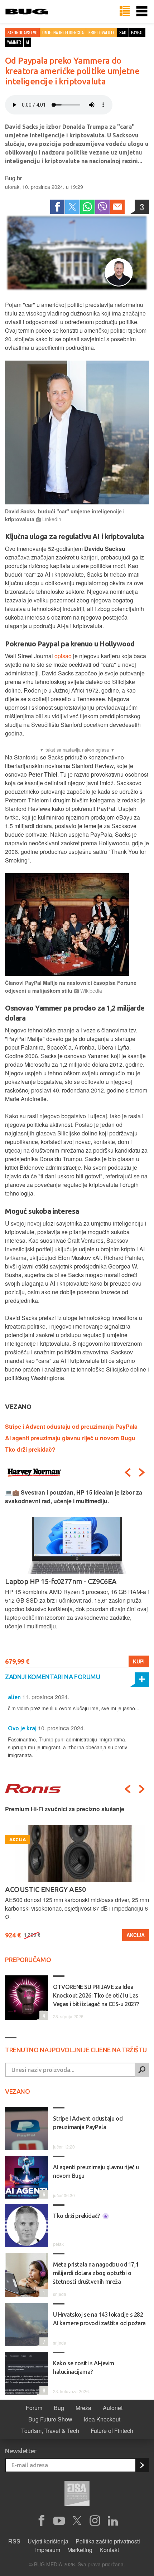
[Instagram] (95, 2521)
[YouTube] (59, 2521)
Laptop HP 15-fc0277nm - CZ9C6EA (61, 1581)
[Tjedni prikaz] (125, 11)
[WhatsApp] (87, 207)
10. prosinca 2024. (61, 1728)
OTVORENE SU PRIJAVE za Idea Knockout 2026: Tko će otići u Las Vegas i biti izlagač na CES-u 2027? (96, 1995)
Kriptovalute (102, 32)
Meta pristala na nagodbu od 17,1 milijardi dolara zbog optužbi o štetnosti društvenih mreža (96, 2273)
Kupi (139, 1661)
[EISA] (77, 2494)
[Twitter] (72, 207)
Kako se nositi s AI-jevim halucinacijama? (84, 2367)
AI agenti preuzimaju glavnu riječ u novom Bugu (70, 1438)
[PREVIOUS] (127, 1472)
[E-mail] (117, 207)
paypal (137, 32)
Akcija (136, 1935)
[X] (77, 2521)
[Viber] (102, 207)
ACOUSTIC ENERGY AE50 (45, 1889)
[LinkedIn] (113, 2521)
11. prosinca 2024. (46, 1697)
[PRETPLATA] (142, 2465)
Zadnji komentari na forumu (52, 1677)
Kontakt (109, 2550)
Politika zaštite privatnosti (108, 2541)
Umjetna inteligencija (63, 32)
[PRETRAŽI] (142, 2070)
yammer (14, 42)
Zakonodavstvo (22, 32)
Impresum (48, 2550)
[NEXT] (142, 1472)
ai (27, 42)
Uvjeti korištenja (48, 2541)
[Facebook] (57, 207)
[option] (77, 1578)
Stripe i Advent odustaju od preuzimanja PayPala (71, 1426)
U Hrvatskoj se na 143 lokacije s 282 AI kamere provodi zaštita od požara (99, 2319)
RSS (14, 2541)
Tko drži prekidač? (30, 1449)
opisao (64, 656)
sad (123, 32)
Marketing (80, 2550)
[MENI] (142, 11)
